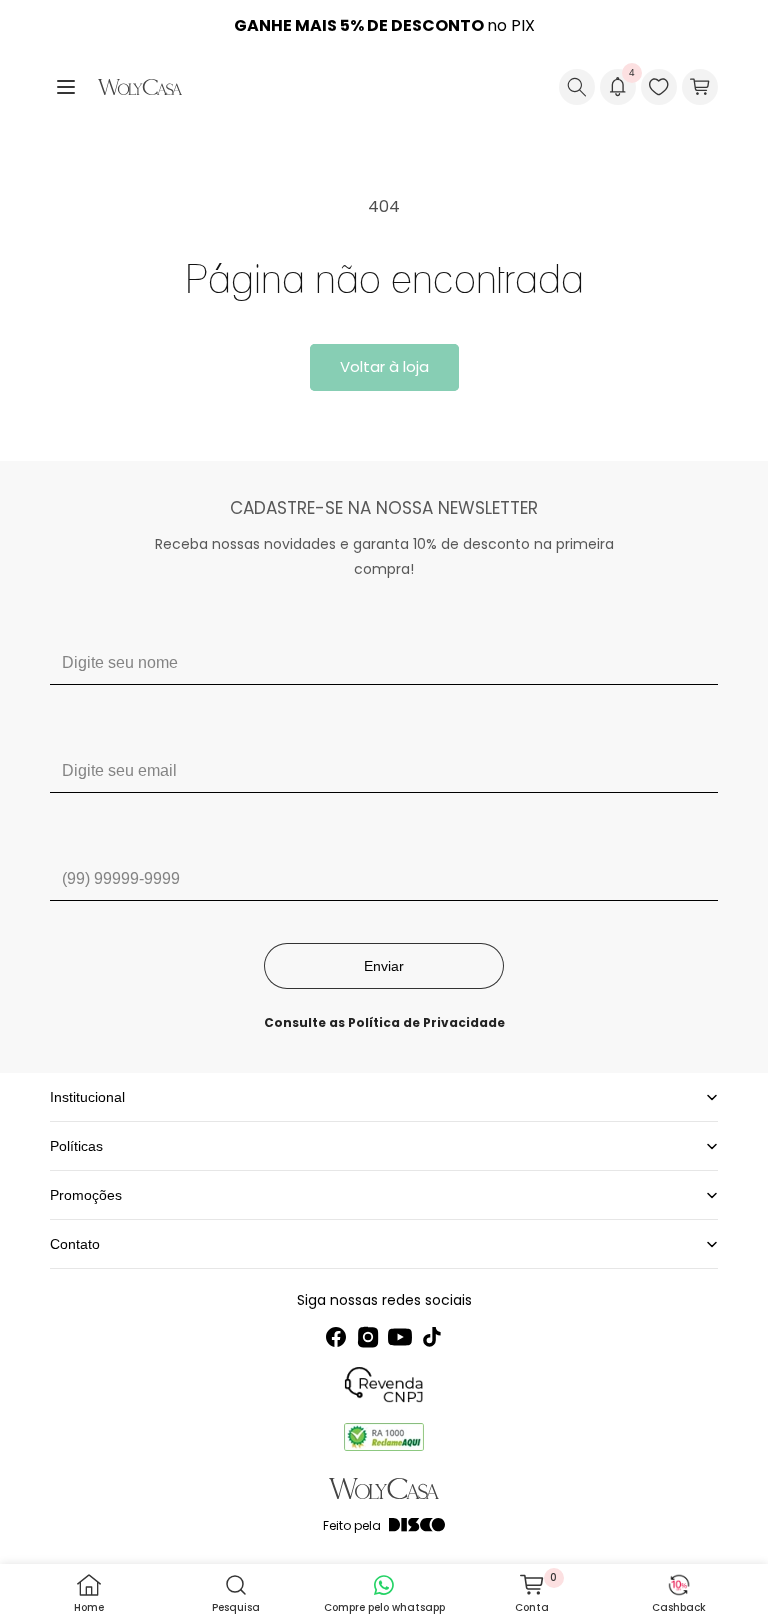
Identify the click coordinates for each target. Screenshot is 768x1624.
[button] (66, 87)
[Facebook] (336, 1337)
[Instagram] (368, 1337)
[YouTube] (400, 1337)
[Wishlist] (659, 87)
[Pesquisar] (577, 87)
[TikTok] (432, 1337)
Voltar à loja (384, 366)
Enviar (384, 966)
